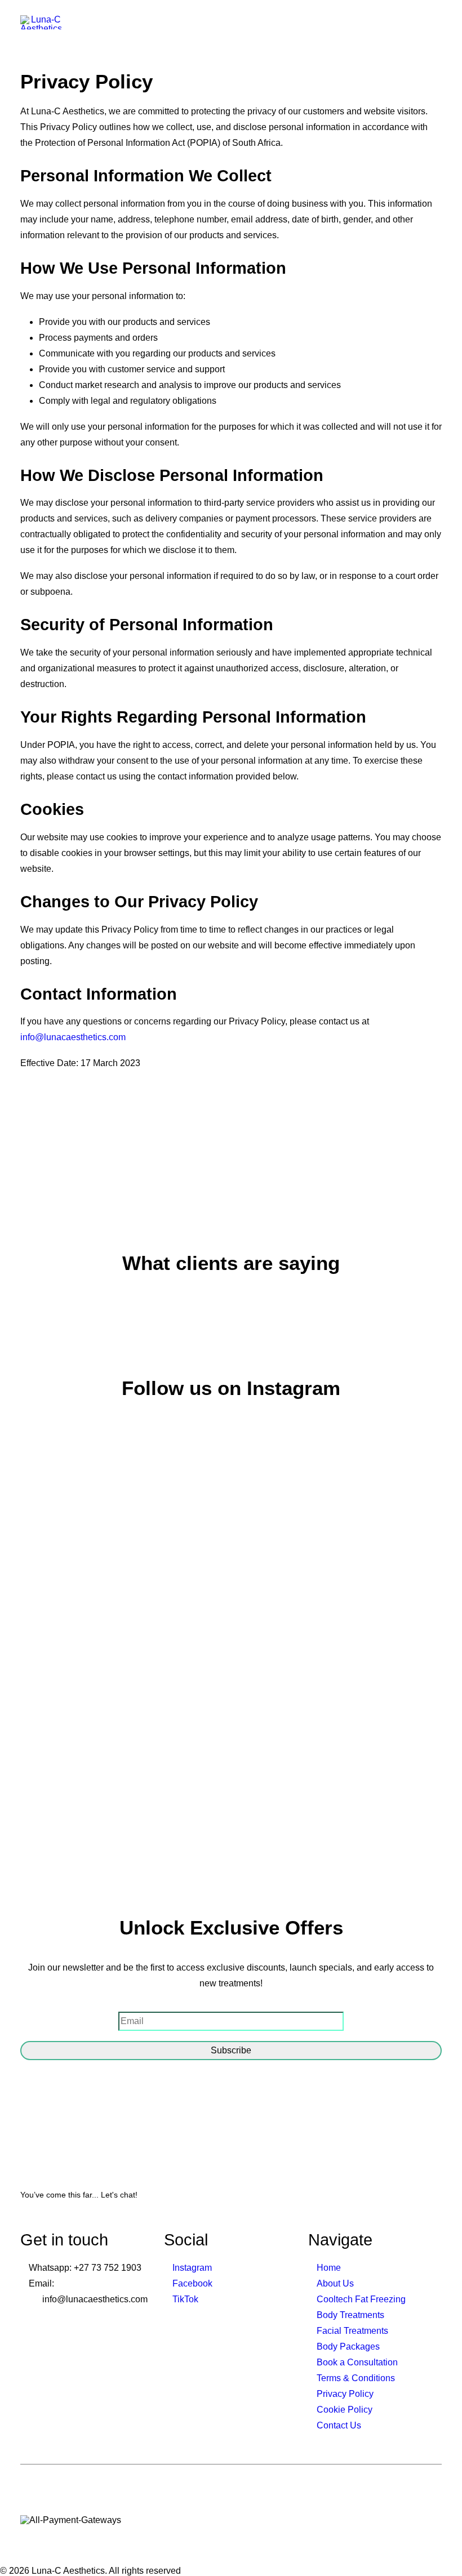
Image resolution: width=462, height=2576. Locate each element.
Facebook (192, 2283)
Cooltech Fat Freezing (361, 2299)
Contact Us (339, 2425)
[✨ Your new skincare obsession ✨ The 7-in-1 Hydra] (390, 1612)
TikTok (185, 2299)
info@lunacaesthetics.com (73, 1037)
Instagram (192, 2268)
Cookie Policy (345, 2410)
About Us (335, 2283)
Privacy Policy (345, 2394)
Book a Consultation (357, 2362)
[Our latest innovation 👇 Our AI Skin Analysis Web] (72, 1585)
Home (329, 2268)
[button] (436, 22)
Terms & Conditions (356, 2378)
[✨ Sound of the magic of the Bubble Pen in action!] (284, 1632)
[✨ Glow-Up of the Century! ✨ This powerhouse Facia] (178, 1713)
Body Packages (348, 2347)
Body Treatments (350, 2315)
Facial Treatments (352, 2331)
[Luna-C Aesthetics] (41, 22)
